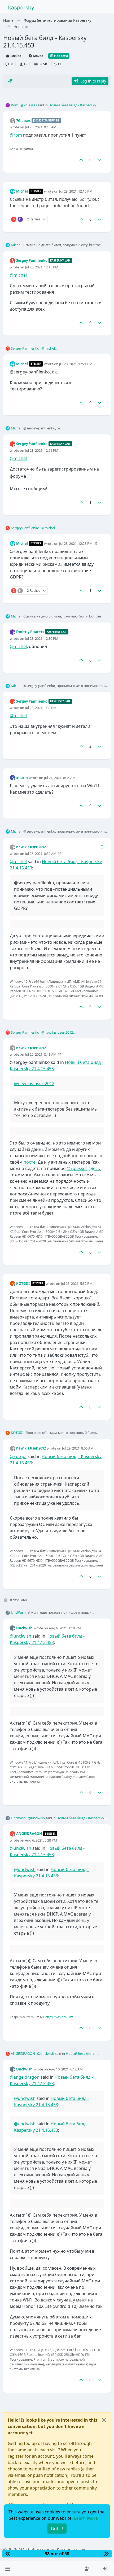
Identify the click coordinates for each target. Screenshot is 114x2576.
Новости (61, 56)
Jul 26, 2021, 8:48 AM (41, 1054)
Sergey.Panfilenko (32, 260)
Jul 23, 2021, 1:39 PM (41, 708)
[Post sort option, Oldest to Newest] (10, 81)
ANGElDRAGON (29, 1834)
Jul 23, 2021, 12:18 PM (42, 267)
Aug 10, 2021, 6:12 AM (66, 2069)
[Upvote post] (81, 160)
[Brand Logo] (21, 7)
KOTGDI (23, 1283)
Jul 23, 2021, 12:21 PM (76, 364)
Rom (15, 105)
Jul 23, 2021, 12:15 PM (76, 191)
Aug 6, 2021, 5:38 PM (41, 1840)
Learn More (86, 2518)
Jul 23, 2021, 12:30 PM (42, 638)
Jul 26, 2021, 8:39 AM (41, 854)
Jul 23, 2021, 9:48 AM (41, 127)
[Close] (104, 2420)
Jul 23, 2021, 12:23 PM (76, 543)
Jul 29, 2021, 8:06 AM (78, 1448)
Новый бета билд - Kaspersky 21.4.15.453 (67, 2056)
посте (30, 1162)
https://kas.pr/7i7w (59, 2017)
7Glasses (23, 121)
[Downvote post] (100, 160)
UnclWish (18, 1612)
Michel (22, 191)
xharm (22, 778)
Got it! (57, 2529)
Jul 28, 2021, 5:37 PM (77, 1283)
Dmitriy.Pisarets (30, 632)
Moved (38, 56)
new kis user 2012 (31, 847)
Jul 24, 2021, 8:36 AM (60, 778)
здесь (94, 1168)
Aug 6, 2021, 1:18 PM (65, 1628)
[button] (8, 2569)
